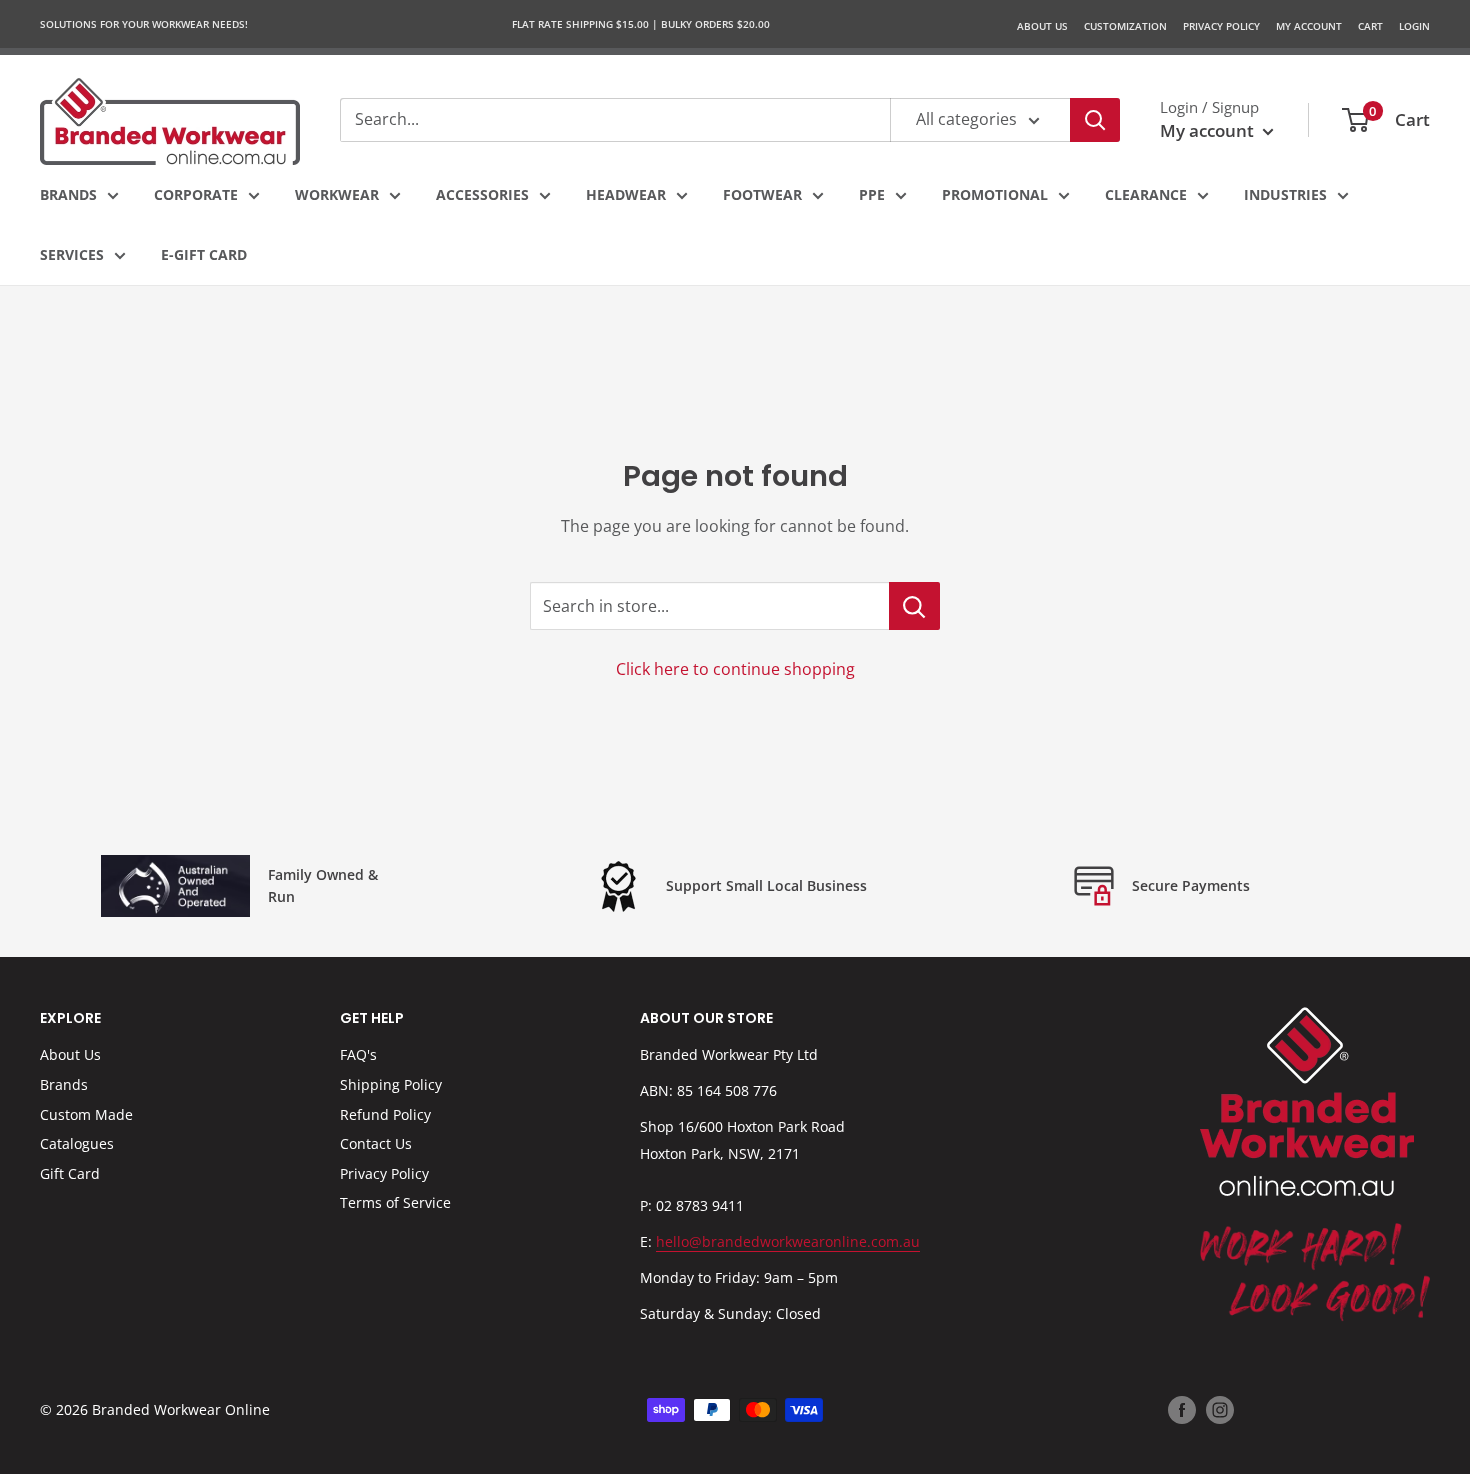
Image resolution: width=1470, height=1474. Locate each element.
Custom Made (86, 1114)
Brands (68, 194)
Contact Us (376, 1143)
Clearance (1146, 194)
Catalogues (77, 1143)
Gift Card (70, 1173)
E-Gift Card (204, 254)
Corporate (196, 194)
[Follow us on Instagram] (1220, 1410)
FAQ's (358, 1054)
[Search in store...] (914, 606)
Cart (1370, 26)
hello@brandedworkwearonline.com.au (788, 1241)
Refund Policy (385, 1114)
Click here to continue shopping (735, 669)
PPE (872, 194)
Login (1414, 26)
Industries (1285, 194)
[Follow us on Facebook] (1182, 1410)
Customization (1125, 26)
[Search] (1095, 120)
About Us (1042, 26)
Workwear (337, 194)
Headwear (626, 194)
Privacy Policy (384, 1173)
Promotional (995, 194)
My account (1209, 130)
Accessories (482, 194)
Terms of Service (395, 1202)
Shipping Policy (391, 1084)
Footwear (762, 194)
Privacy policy (1221, 26)
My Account (1309, 26)
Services (72, 254)
